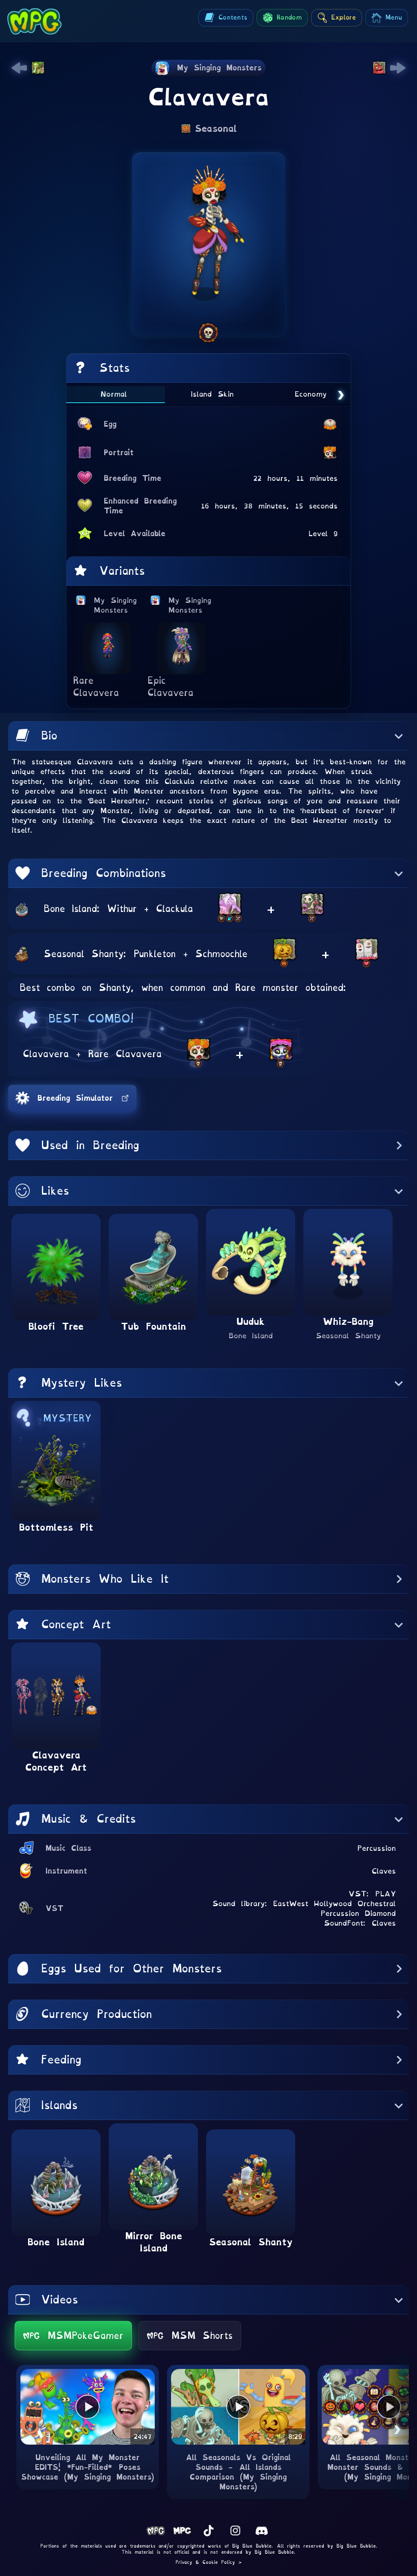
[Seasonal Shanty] (22, 954)
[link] (19, 68)
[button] (208, 736)
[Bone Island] (22, 908)
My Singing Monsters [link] (116, 605)
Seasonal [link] (216, 129)
